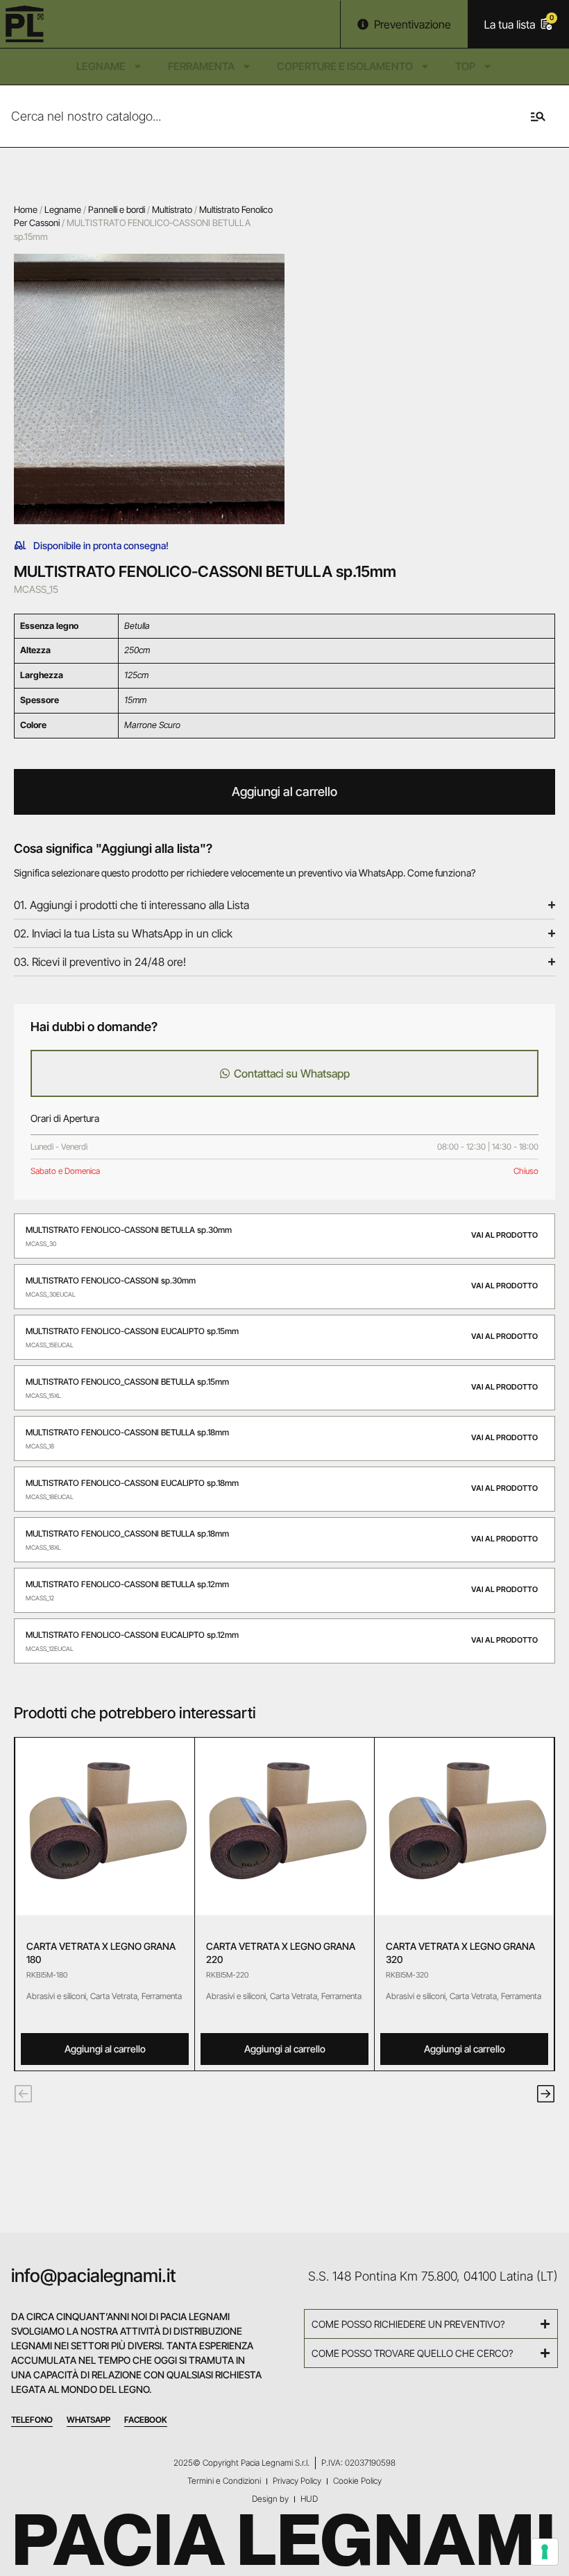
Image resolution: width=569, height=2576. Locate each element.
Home (26, 209)
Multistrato (172, 209)
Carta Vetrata (114, 1996)
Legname (101, 66)
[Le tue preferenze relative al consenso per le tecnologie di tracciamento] (545, 2552)
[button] (23, 2094)
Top (465, 66)
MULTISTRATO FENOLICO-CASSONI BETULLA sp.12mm (127, 1584)
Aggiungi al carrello (284, 792)
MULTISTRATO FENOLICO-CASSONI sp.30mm (111, 1280)
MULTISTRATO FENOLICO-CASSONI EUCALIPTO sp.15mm (132, 1331)
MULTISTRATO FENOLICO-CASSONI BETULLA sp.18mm (127, 1432)
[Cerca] (535, 116)
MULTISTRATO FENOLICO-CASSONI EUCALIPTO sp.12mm (132, 1635)
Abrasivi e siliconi (56, 1996)
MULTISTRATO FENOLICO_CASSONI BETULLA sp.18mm (127, 1533)
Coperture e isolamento (345, 66)
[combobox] (251, 116)
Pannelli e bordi (117, 209)
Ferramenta (201, 66)
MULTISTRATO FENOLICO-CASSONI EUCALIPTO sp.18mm (132, 1483)
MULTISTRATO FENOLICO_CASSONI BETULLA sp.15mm (127, 1382)
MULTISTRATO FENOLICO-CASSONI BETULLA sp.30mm (129, 1230)
